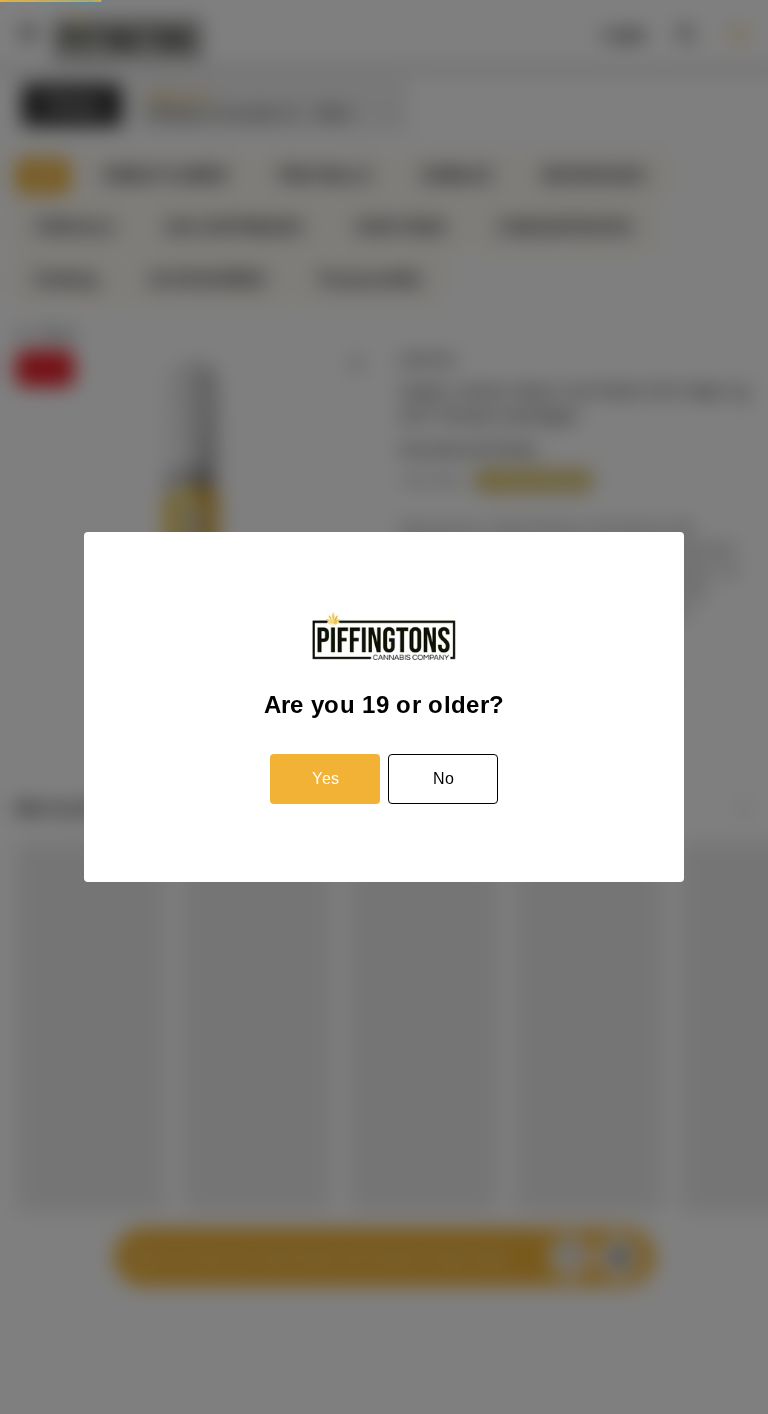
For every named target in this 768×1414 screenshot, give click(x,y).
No (443, 778)
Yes (325, 778)
